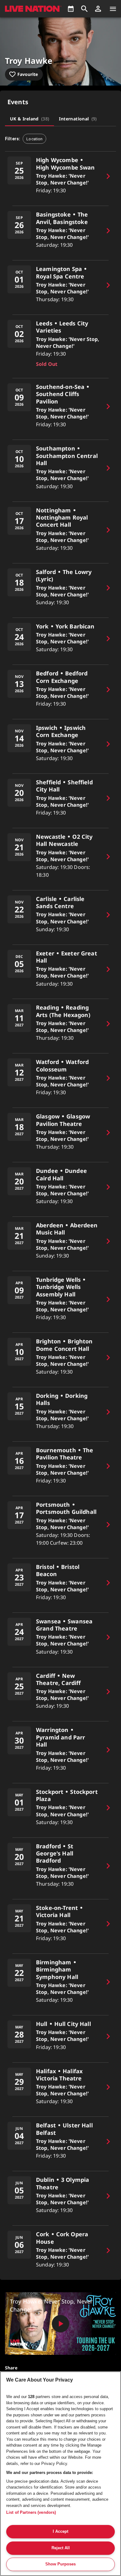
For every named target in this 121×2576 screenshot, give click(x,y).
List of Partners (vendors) (31, 2512)
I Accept (60, 2531)
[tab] (29, 119)
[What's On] (71, 9)
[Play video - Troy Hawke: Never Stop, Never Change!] (60, 2324)
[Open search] (84, 9)
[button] (98, 9)
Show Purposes (60, 2564)
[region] (60, 2474)
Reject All (61, 2548)
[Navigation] (113, 9)
